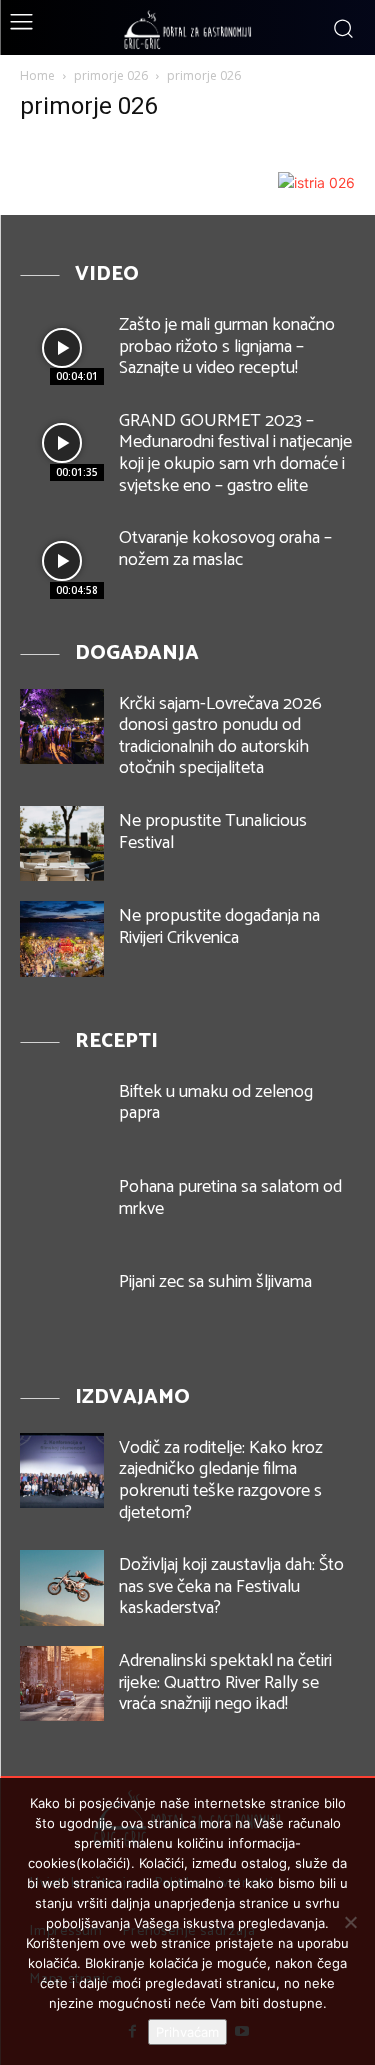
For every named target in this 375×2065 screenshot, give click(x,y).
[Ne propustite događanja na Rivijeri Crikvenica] (62, 938)
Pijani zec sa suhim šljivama (215, 1282)
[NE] (350, 1922)
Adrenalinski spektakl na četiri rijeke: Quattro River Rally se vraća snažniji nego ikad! (225, 1682)
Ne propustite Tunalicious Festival (213, 832)
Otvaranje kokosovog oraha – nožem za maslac (225, 549)
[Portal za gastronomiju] (188, 30)
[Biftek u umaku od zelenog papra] (62, 1114)
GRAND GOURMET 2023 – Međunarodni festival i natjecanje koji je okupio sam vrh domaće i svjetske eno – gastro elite (235, 453)
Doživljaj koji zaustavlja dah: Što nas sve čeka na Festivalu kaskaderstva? (231, 1586)
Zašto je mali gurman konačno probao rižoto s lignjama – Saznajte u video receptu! (227, 346)
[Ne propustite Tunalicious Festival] (62, 843)
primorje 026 (111, 75)
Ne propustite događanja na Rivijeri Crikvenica (219, 927)
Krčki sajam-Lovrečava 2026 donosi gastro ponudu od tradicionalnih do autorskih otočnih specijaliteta (220, 736)
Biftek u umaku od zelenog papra (216, 1103)
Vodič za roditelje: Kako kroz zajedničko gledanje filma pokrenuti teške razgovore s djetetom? (221, 1480)
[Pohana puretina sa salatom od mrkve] (62, 1209)
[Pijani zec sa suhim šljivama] (62, 1304)
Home (37, 75)
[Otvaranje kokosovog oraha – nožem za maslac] (62, 560)
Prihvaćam (187, 2032)
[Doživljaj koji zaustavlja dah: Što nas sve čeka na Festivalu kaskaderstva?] (62, 1587)
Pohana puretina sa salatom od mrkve (230, 1198)
